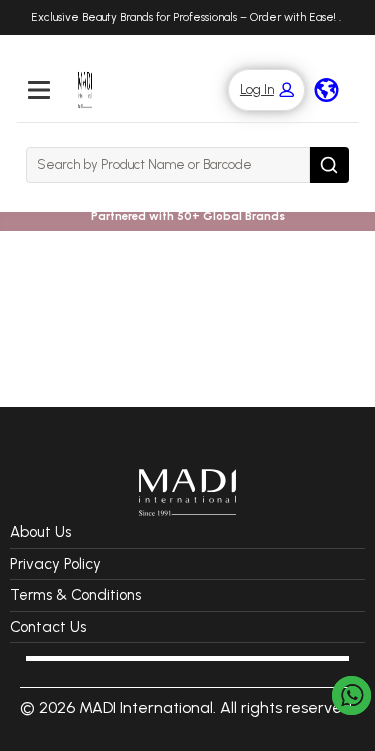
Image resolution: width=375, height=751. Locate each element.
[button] (256, 90)
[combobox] (168, 165)
